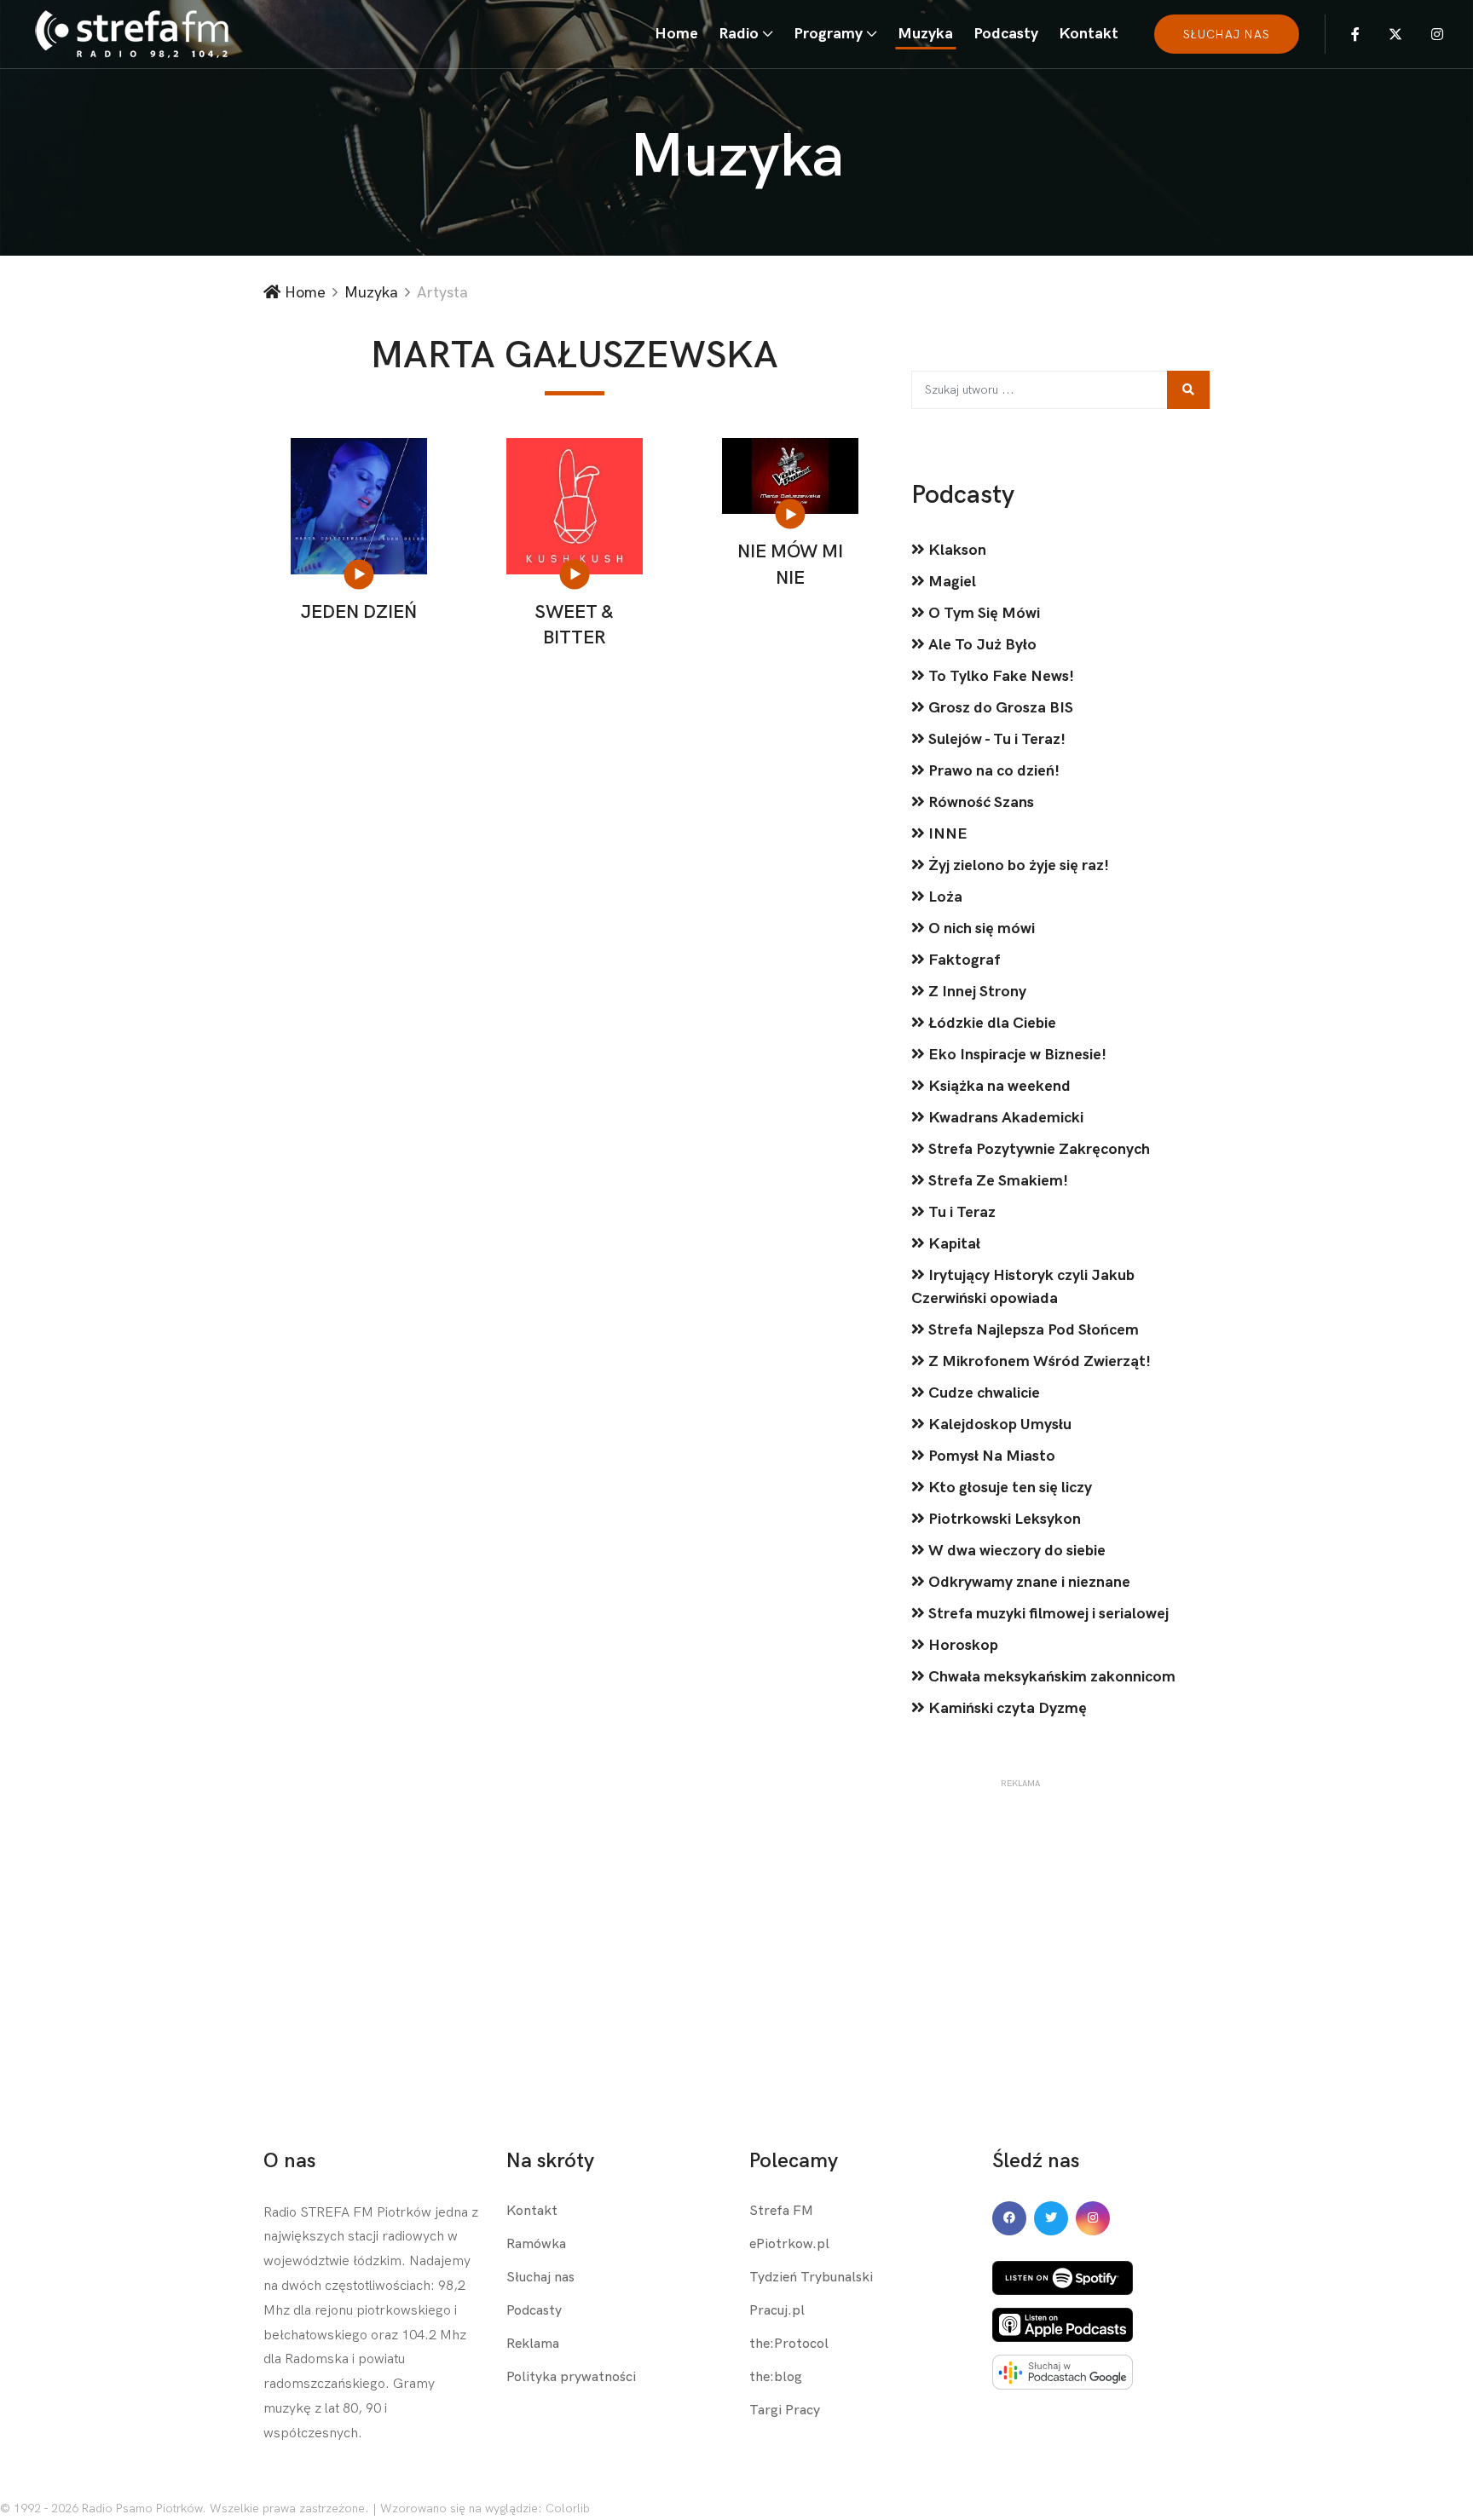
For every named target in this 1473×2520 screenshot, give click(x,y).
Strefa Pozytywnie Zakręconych (1037, 1149)
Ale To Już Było (981, 645)
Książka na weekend (998, 1086)
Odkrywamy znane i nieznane (1028, 1582)
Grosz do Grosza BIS (999, 708)
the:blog (776, 2377)
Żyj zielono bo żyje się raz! (1017, 865)
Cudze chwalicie (982, 1393)
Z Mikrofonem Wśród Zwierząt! (1038, 1361)
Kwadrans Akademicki (1004, 1118)
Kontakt (1089, 34)
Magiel (950, 582)
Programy (828, 34)
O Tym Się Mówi (982, 613)
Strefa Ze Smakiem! (996, 1181)
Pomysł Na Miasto (990, 1456)
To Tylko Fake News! (999, 676)
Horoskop (962, 1645)
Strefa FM (781, 2211)
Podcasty (1006, 34)
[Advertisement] (1020, 1897)
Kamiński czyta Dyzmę (1006, 1708)
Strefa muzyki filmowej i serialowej (1047, 1614)
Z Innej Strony (976, 992)
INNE (946, 834)
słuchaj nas (1227, 35)
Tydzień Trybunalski (811, 2278)
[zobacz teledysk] (360, 574)
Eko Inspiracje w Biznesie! (1016, 1055)
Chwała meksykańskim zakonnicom (1050, 1677)
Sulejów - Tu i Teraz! (995, 739)
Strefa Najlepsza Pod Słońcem (1032, 1330)
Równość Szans (979, 802)
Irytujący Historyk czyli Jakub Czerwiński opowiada (1023, 1287)
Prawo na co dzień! (992, 771)
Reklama (533, 2344)
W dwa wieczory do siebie (1015, 1551)
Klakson (956, 550)
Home (676, 34)
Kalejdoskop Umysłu (998, 1424)
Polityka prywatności (571, 2377)
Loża (944, 897)
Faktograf (962, 960)
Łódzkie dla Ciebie (991, 1023)
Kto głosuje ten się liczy (1008, 1488)
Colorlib (568, 2508)
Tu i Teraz (960, 1212)
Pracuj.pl (777, 2311)
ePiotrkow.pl (789, 2244)
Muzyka (925, 34)
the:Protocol (789, 2344)
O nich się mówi (980, 928)
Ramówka (536, 2244)
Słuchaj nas (540, 2278)
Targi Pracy (785, 2410)
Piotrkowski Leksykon (1003, 1519)
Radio (739, 34)
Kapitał (953, 1244)
